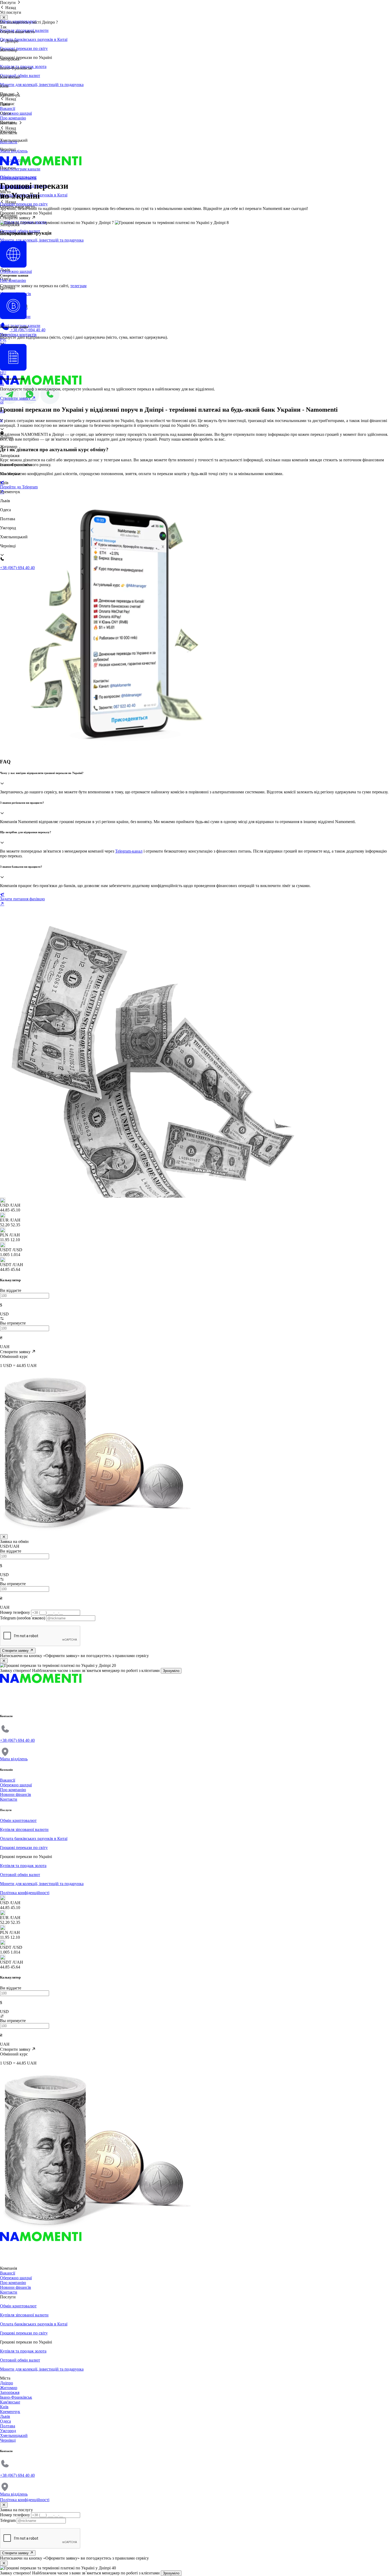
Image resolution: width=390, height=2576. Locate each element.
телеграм (78, 286)
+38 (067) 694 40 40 (27, 330)
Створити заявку (16, 1651)
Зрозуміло (171, 1671)
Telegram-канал (129, 851)
